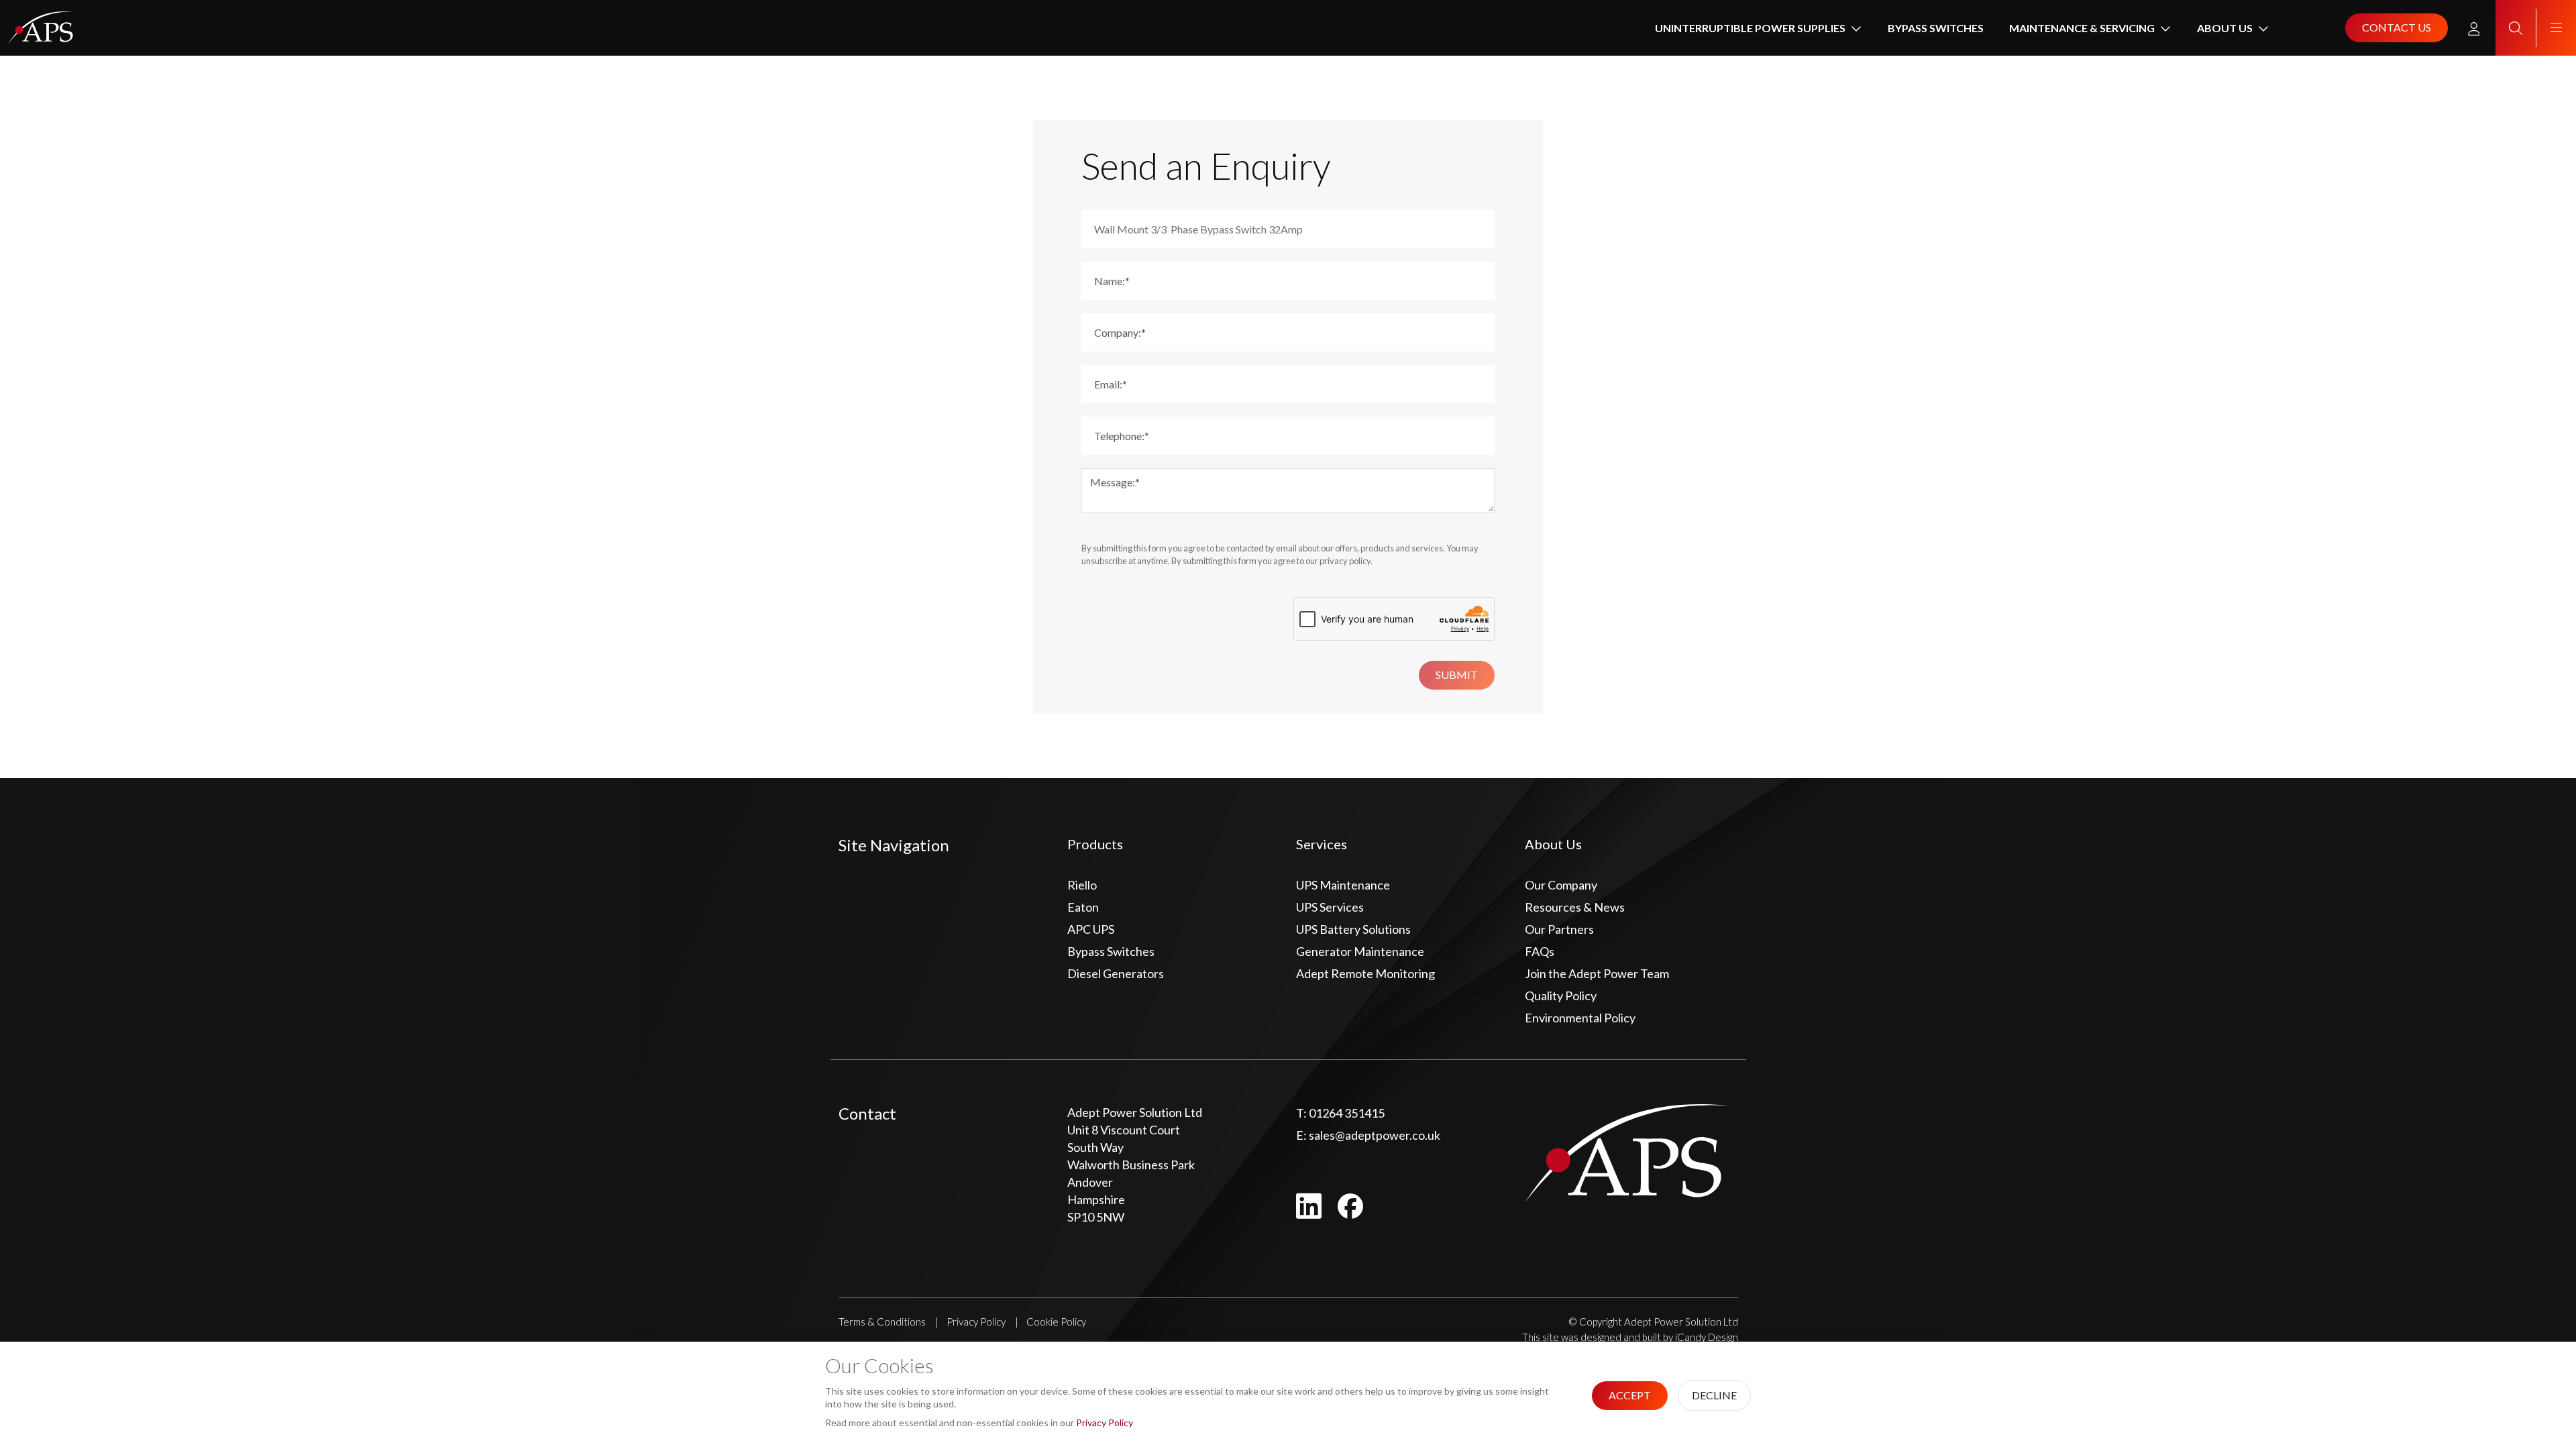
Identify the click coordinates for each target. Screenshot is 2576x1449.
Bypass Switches (1936, 28)
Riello (1082, 885)
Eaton (1083, 907)
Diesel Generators (1116, 973)
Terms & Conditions (882, 1322)
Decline (1714, 1395)
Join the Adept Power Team (1597, 973)
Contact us (2397, 27)
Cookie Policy (1056, 1322)
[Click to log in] (2474, 28)
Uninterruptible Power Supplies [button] (1750, 28)
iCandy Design (1707, 1337)
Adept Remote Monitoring (1365, 973)
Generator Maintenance (1360, 951)
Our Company (1561, 885)
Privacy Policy (976, 1322)
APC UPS (1091, 929)
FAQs (1540, 951)
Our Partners (1559, 929)
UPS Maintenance (1343, 885)
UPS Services (1330, 907)
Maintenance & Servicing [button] (2082, 28)
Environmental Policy (1580, 1018)
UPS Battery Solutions (1353, 929)
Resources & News (1575, 907)
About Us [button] (2225, 28)
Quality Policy (1561, 996)
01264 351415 (1340, 1113)
